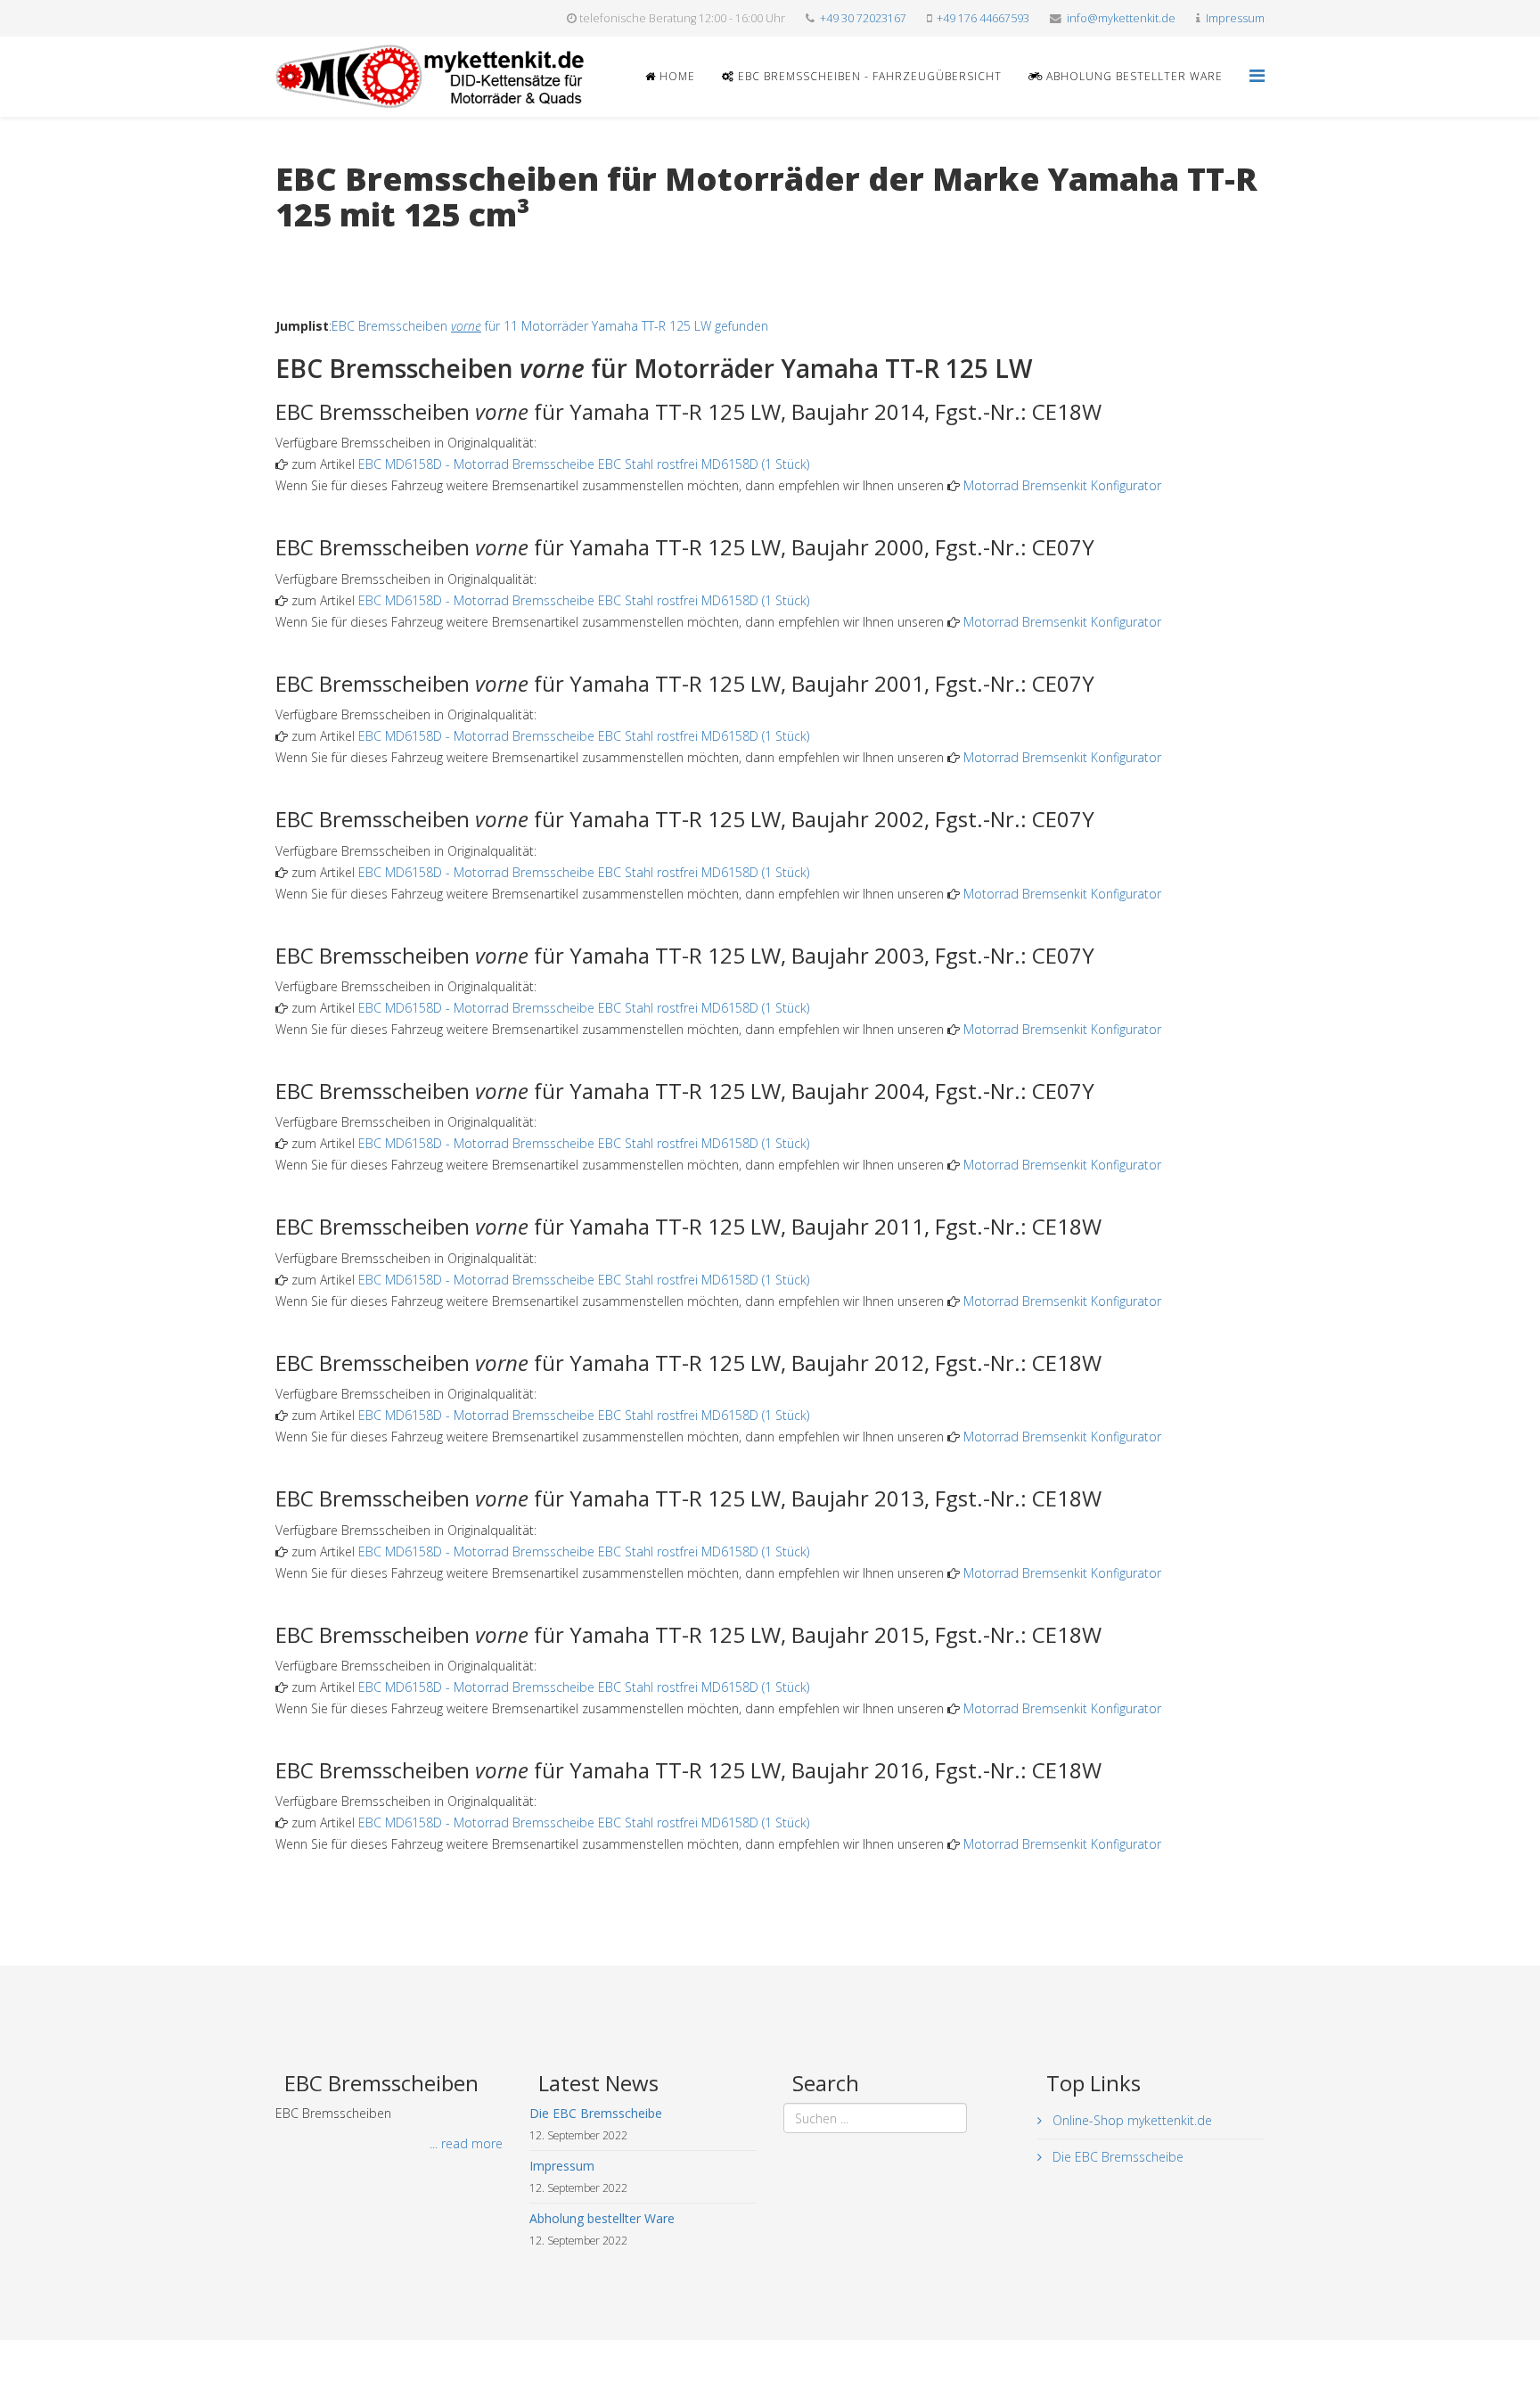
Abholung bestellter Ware (1133, 76)
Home (676, 76)
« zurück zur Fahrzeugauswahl (360, 251)
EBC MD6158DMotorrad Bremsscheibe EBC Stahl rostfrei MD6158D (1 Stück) (584, 464)
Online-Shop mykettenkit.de (1130, 2120)
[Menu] (1257, 75)
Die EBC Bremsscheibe (1116, 2157)
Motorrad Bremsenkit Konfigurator (1062, 485)
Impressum (1235, 18)
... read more (466, 2143)
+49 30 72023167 (863, 18)
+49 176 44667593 (983, 18)
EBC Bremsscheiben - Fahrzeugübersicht (868, 76)
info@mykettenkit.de (1121, 18)
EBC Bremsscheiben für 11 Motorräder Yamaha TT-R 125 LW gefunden (550, 326)
